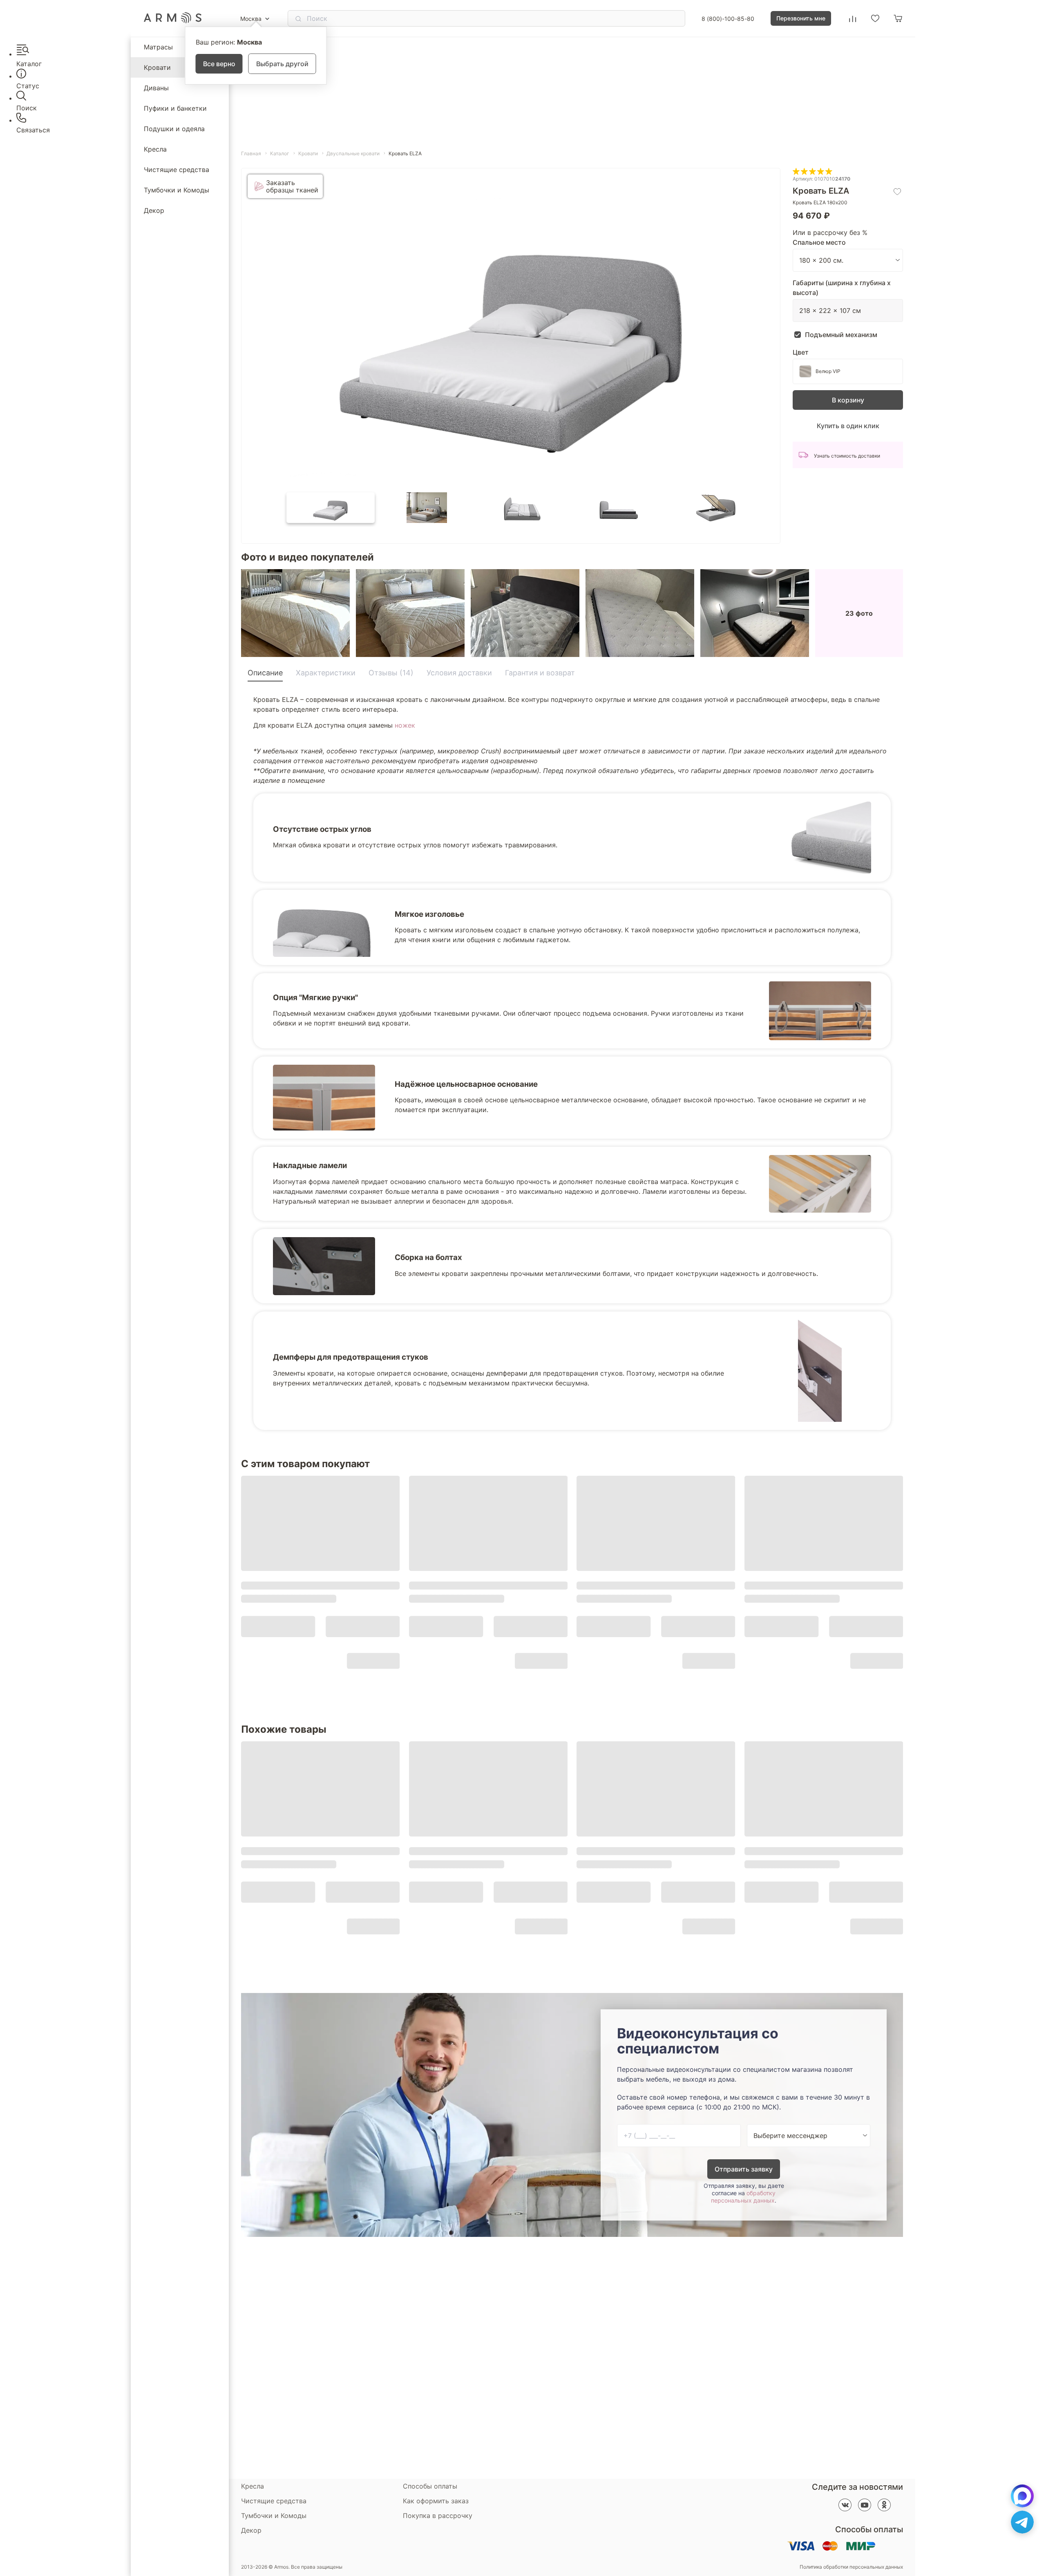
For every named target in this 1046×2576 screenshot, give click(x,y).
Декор (154, 210)
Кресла (155, 149)
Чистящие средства (177, 170)
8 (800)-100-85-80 (728, 19)
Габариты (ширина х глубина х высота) (842, 288)
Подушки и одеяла (174, 129)
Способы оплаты (430, 2486)
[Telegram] (1022, 2522)
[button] (331, 508)
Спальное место (819, 242)
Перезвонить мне (801, 18)
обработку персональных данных (743, 2197)
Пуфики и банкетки (175, 108)
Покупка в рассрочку (438, 2516)
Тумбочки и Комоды (177, 190)
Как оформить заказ (436, 2501)
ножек (405, 725)
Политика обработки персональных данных (851, 2567)
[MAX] (1022, 2496)
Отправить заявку (744, 2169)
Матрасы (158, 47)
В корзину (848, 400)
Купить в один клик (848, 426)
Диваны (156, 88)
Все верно (219, 64)
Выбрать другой (282, 64)
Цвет (801, 352)
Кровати (157, 67)
